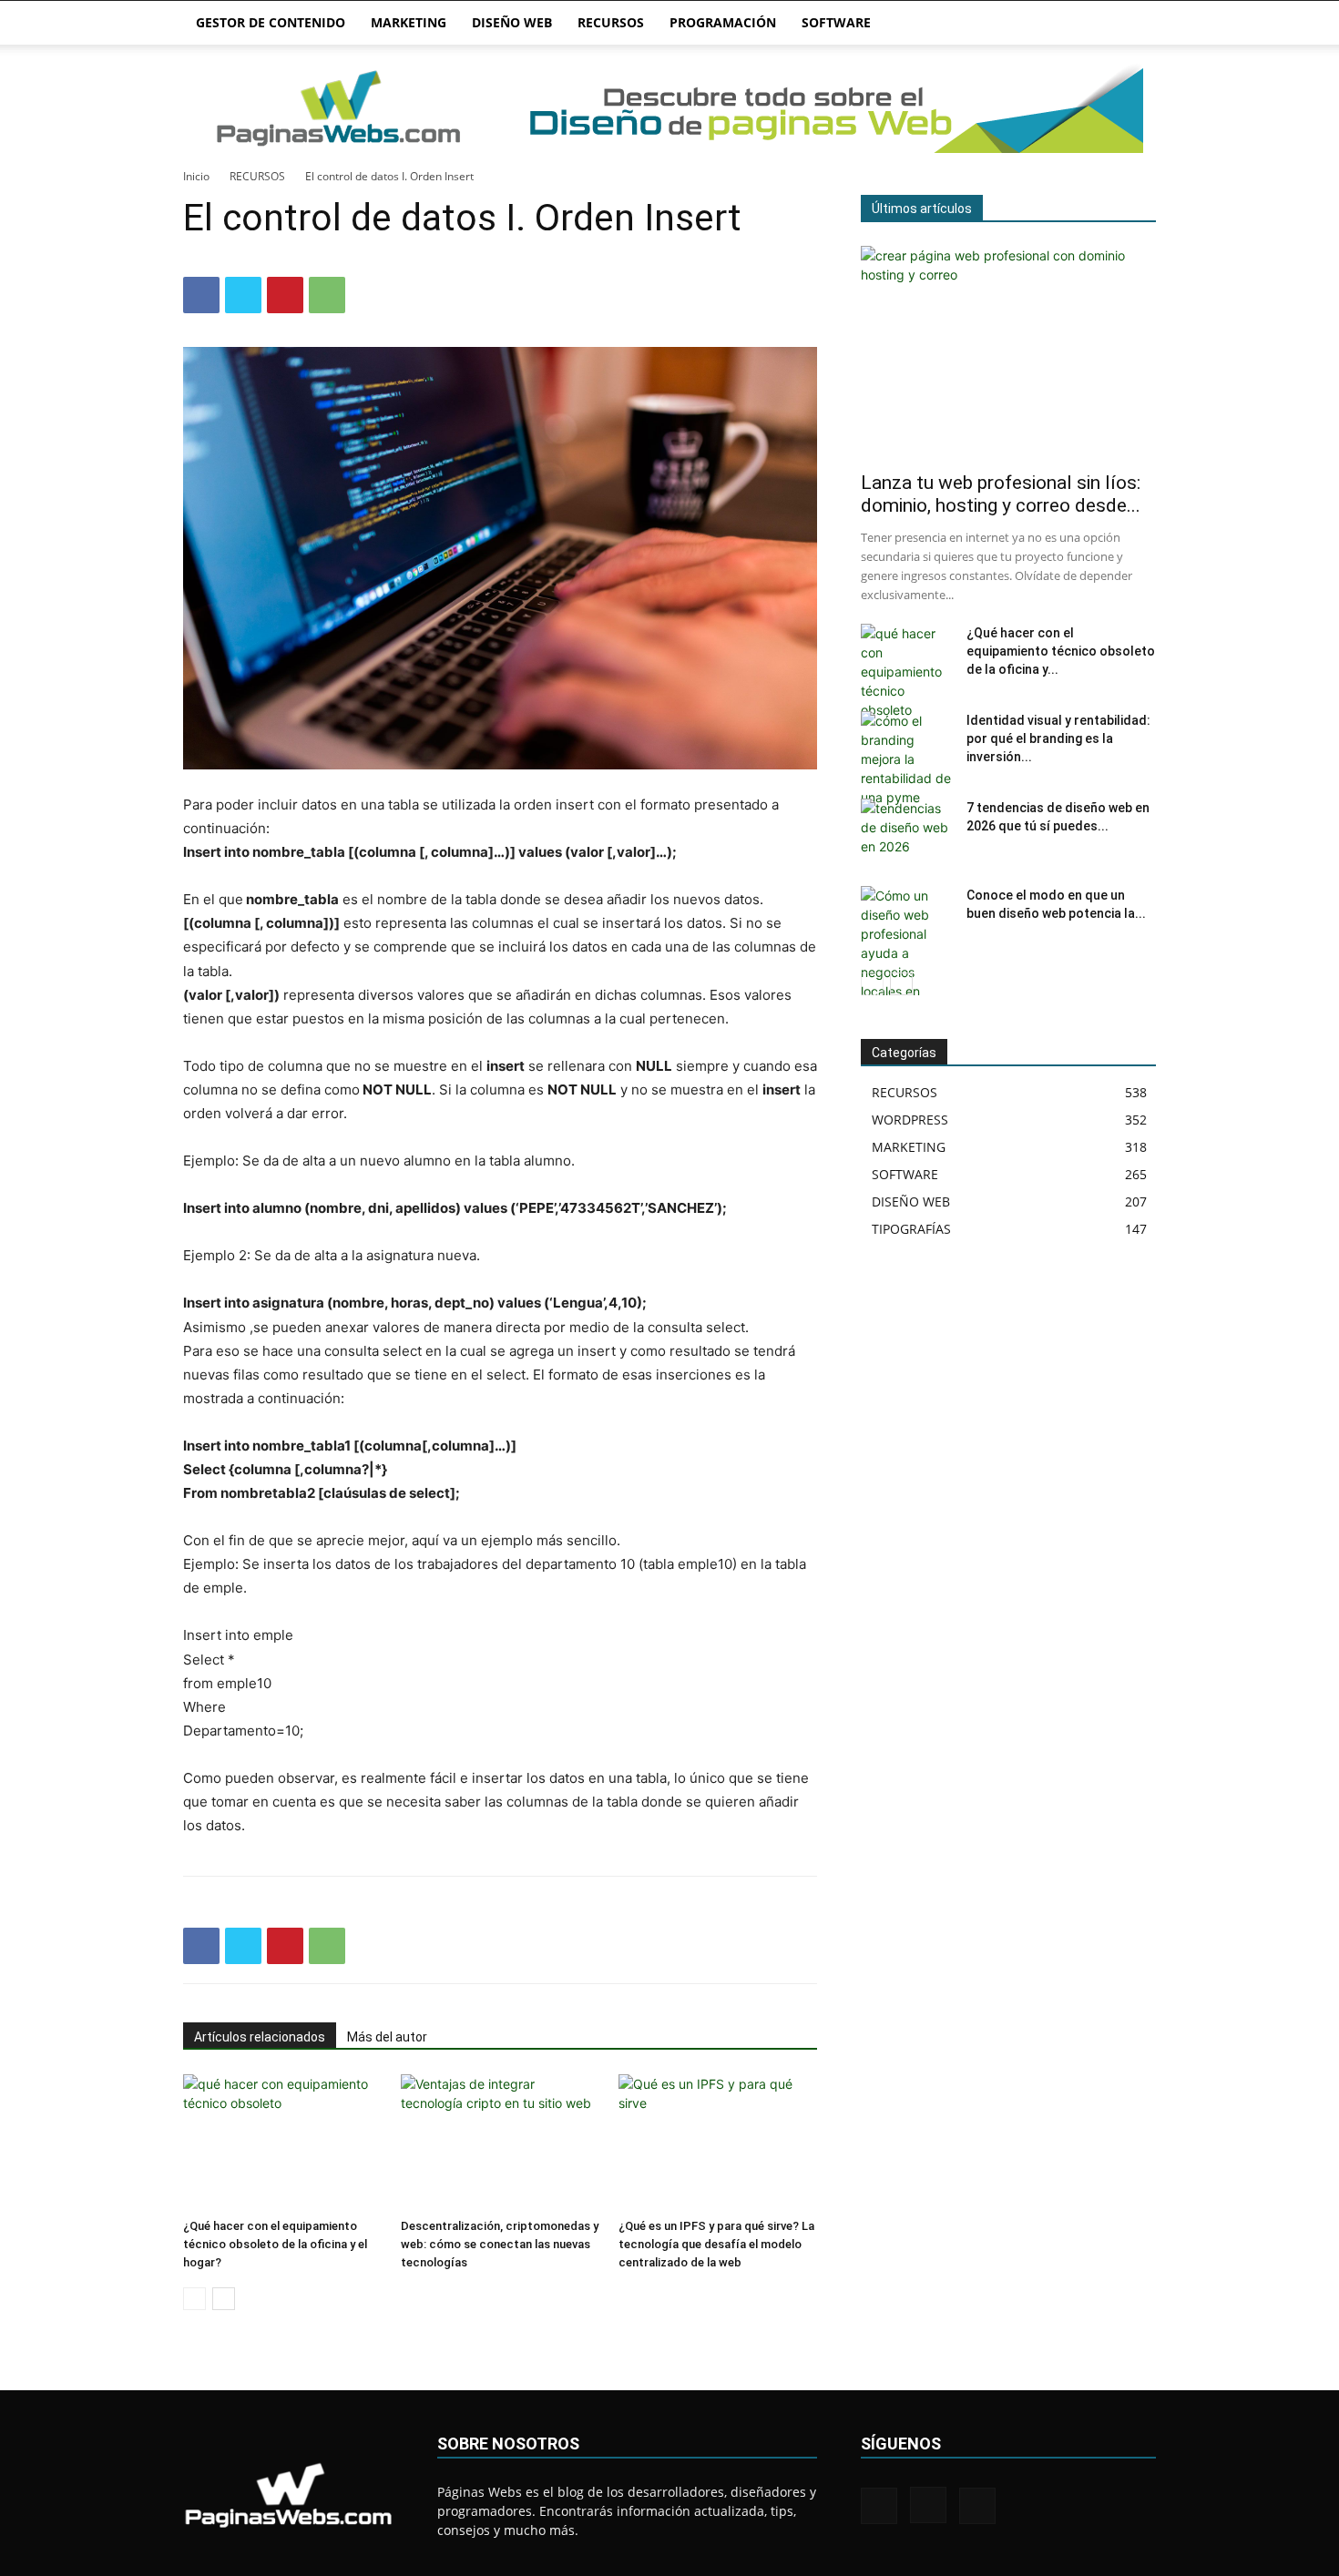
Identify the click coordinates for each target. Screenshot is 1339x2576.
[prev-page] (194, 2299)
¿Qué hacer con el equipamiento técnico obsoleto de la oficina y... (1061, 651)
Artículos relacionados (260, 2037)
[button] (1134, 24)
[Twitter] (243, 295)
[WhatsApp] (327, 295)
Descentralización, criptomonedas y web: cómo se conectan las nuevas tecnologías (500, 2244)
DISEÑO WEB (512, 22)
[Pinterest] (285, 295)
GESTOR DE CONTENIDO (271, 22)
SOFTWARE (836, 22)
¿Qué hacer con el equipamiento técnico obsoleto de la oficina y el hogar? (275, 2244)
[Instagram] (928, 2505)
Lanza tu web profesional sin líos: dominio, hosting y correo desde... (1001, 494)
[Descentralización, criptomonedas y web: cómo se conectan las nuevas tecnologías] (500, 2143)
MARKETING (409, 22)
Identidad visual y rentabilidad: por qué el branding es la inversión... (1058, 738)
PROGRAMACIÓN (723, 22)
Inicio (196, 176)
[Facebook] (201, 295)
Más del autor (387, 2037)
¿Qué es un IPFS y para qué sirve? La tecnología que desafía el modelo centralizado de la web (716, 2244)
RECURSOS (611, 22)
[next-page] (224, 2299)
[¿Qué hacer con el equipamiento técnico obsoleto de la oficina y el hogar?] (282, 2143)
